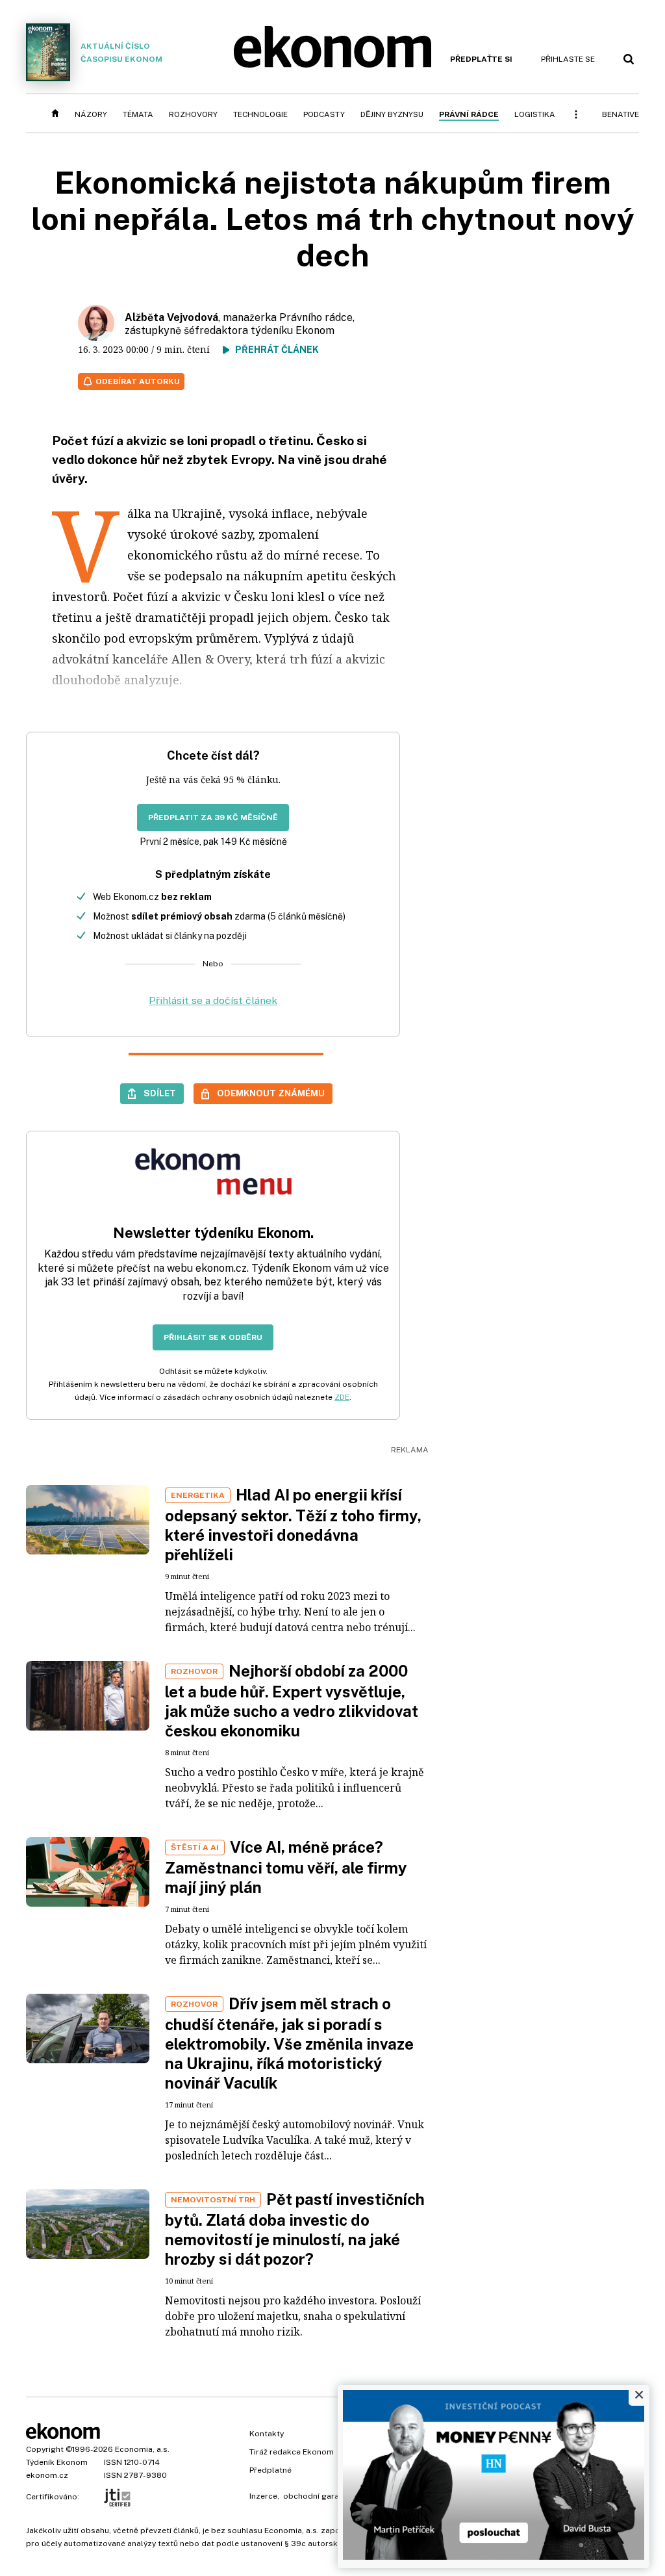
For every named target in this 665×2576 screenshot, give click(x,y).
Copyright (45, 2449)
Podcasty (324, 114)
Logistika (535, 114)
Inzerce (263, 2496)
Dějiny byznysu (392, 114)
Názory (91, 114)
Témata (138, 114)
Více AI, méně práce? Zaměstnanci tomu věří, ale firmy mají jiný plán (286, 1867)
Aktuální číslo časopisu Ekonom (121, 53)
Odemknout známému (271, 1093)
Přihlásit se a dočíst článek (213, 1000)
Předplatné (270, 2470)
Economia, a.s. (142, 2449)
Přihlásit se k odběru (213, 1337)
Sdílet (160, 1093)
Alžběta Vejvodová (171, 317)
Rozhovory (193, 114)
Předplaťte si (481, 59)
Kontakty (267, 2434)
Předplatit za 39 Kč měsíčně (213, 818)
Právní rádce (469, 114)
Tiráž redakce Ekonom (292, 2452)
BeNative (621, 114)
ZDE (342, 1397)
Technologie (260, 114)
